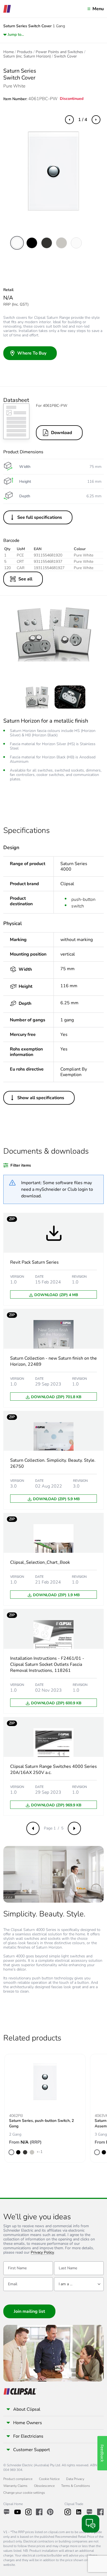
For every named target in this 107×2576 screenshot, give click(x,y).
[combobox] (79, 2284)
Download (62, 433)
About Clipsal (27, 2409)
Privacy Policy (42, 2253)
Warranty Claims (15, 2486)
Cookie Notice (49, 2479)
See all (25, 579)
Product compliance (18, 2479)
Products (25, 52)
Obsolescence (44, 2486)
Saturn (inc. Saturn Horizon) (27, 56)
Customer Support (32, 2450)
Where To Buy (32, 353)
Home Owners (28, 2423)
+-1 (40, 2152)
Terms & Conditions (76, 2486)
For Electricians (28, 2436)
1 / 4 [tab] (83, 120)
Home (9, 52)
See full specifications (40, 517)
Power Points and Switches (59, 52)
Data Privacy (75, 2479)
